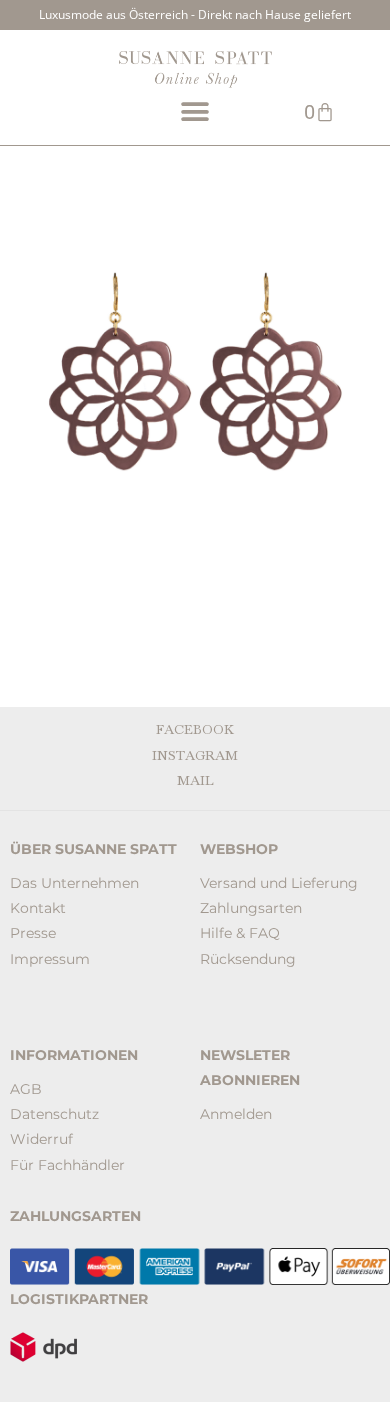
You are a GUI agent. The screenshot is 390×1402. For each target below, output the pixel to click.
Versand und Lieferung (279, 883)
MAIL (195, 781)
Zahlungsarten (251, 908)
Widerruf (41, 1139)
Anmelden (236, 1114)
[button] (194, 111)
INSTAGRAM (195, 756)
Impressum (50, 959)
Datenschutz (54, 1114)
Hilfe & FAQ (240, 933)
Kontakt (38, 908)
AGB (26, 1089)
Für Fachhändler (67, 1165)
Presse (33, 933)
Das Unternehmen (74, 883)
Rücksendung (248, 959)
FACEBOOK (195, 730)
